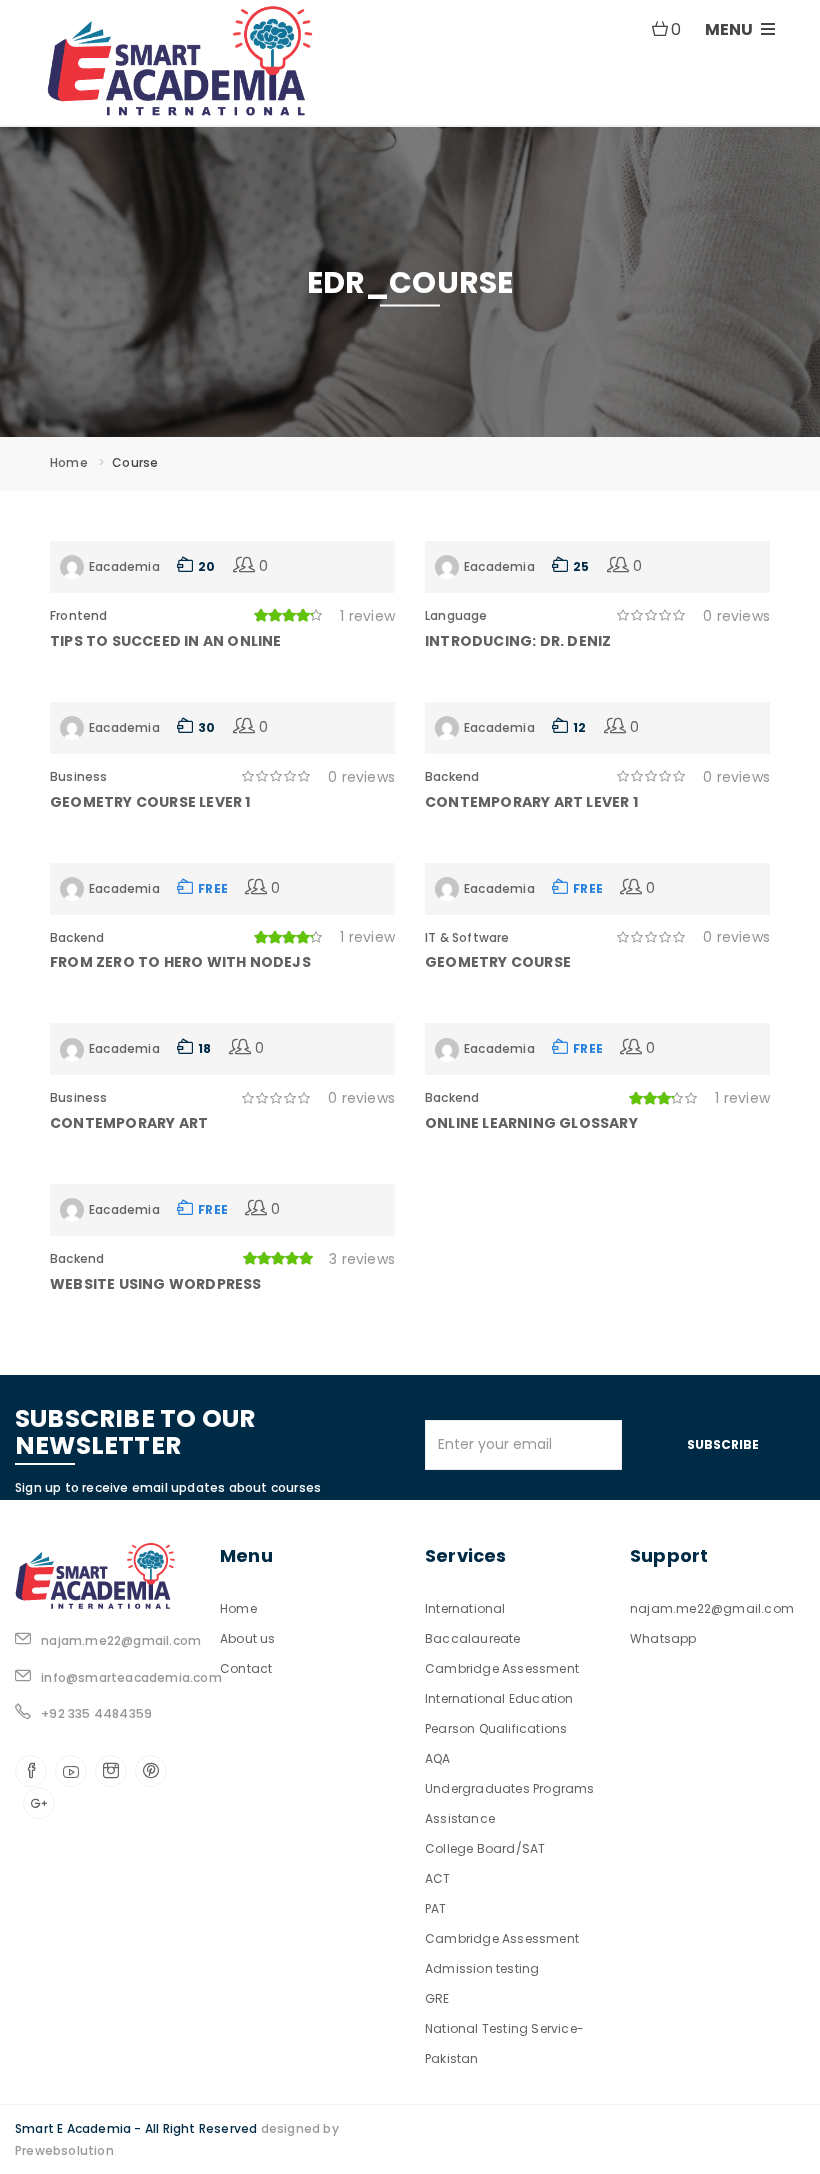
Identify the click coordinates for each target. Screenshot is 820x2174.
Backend (452, 776)
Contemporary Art (129, 1123)
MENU (730, 29)
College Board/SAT (485, 1848)
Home (69, 462)
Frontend (79, 615)
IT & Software (467, 937)
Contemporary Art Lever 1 (531, 802)
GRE (437, 1998)
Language (456, 615)
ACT (438, 1878)
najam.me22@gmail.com (712, 1608)
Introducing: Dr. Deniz (518, 641)
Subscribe (723, 1444)
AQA (438, 1758)
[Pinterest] (151, 1771)
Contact (246, 1668)
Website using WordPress (156, 1284)
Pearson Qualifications (496, 1728)
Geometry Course (498, 962)
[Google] (39, 1803)
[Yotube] (71, 1771)
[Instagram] (111, 1771)
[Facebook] (31, 1771)
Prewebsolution (64, 2150)
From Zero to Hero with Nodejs (180, 962)
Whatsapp (663, 1638)
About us (248, 1638)
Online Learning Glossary (531, 1123)
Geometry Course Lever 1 (150, 802)
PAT (436, 1908)
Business (79, 776)
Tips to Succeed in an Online (166, 641)
